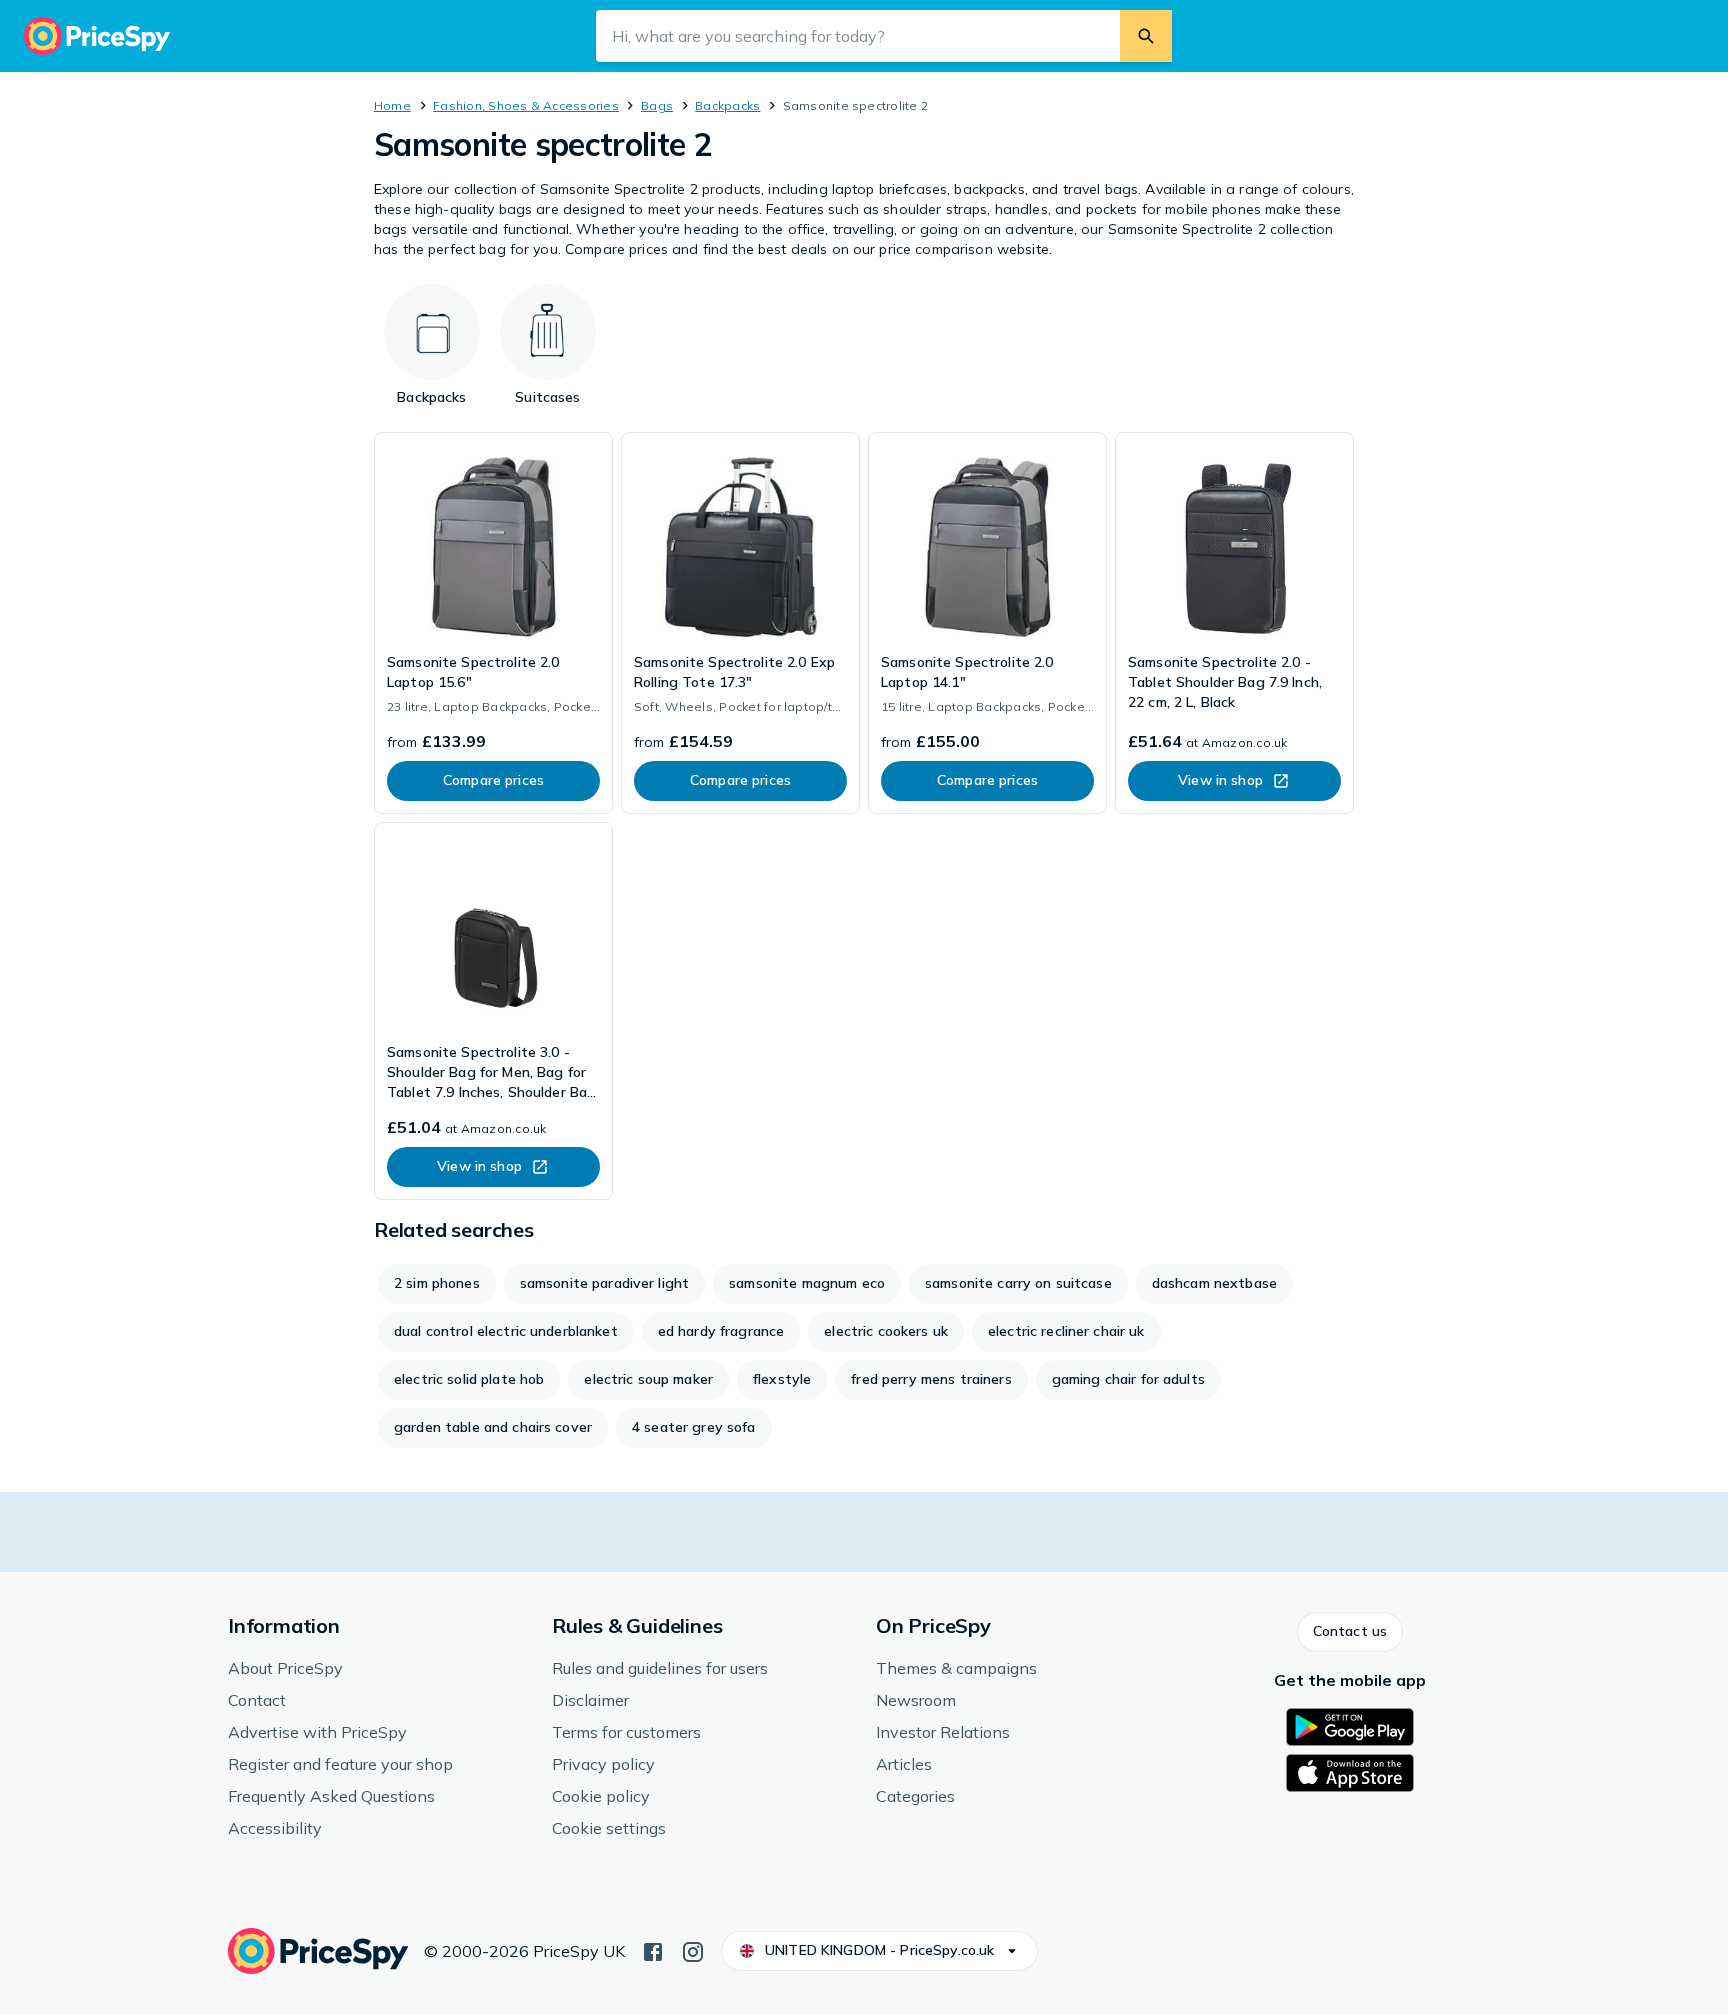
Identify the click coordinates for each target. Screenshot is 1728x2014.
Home (392, 105)
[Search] (1146, 36)
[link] (493, 623)
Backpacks (727, 105)
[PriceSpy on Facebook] (653, 1950)
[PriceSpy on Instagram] (693, 1950)
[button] (1350, 1632)
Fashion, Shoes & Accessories (526, 105)
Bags (657, 105)
